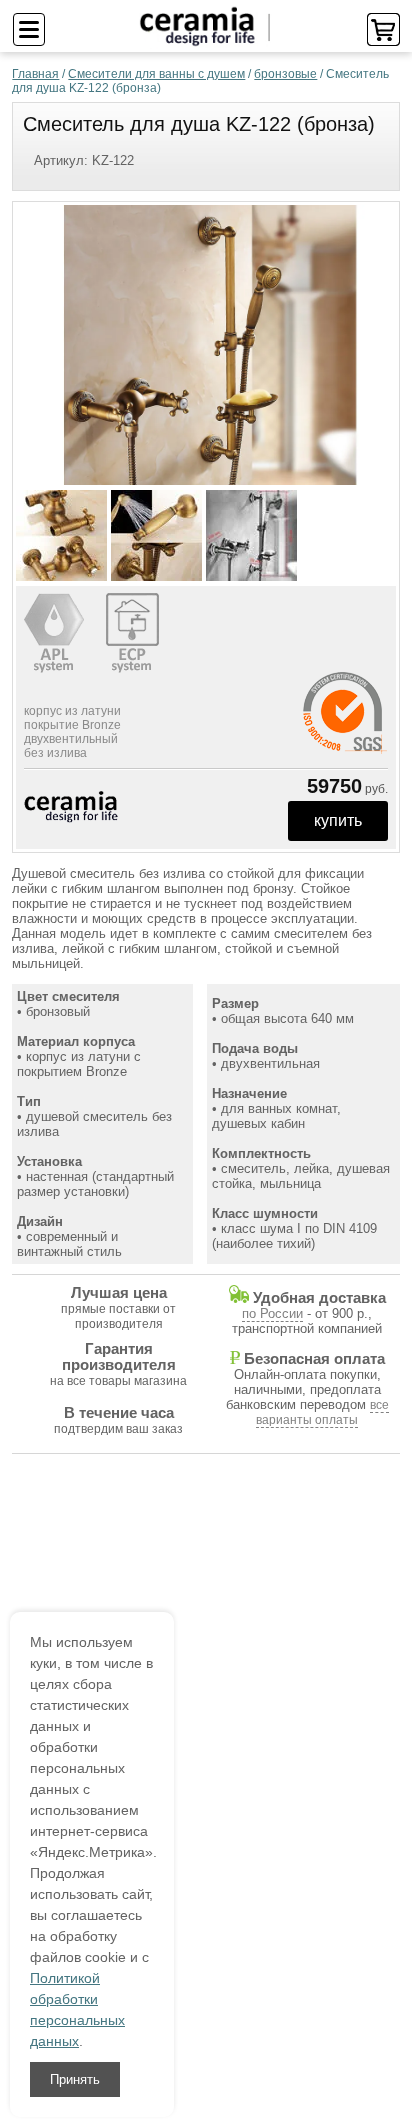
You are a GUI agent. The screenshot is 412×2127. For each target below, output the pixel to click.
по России (272, 1313)
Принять (75, 2079)
